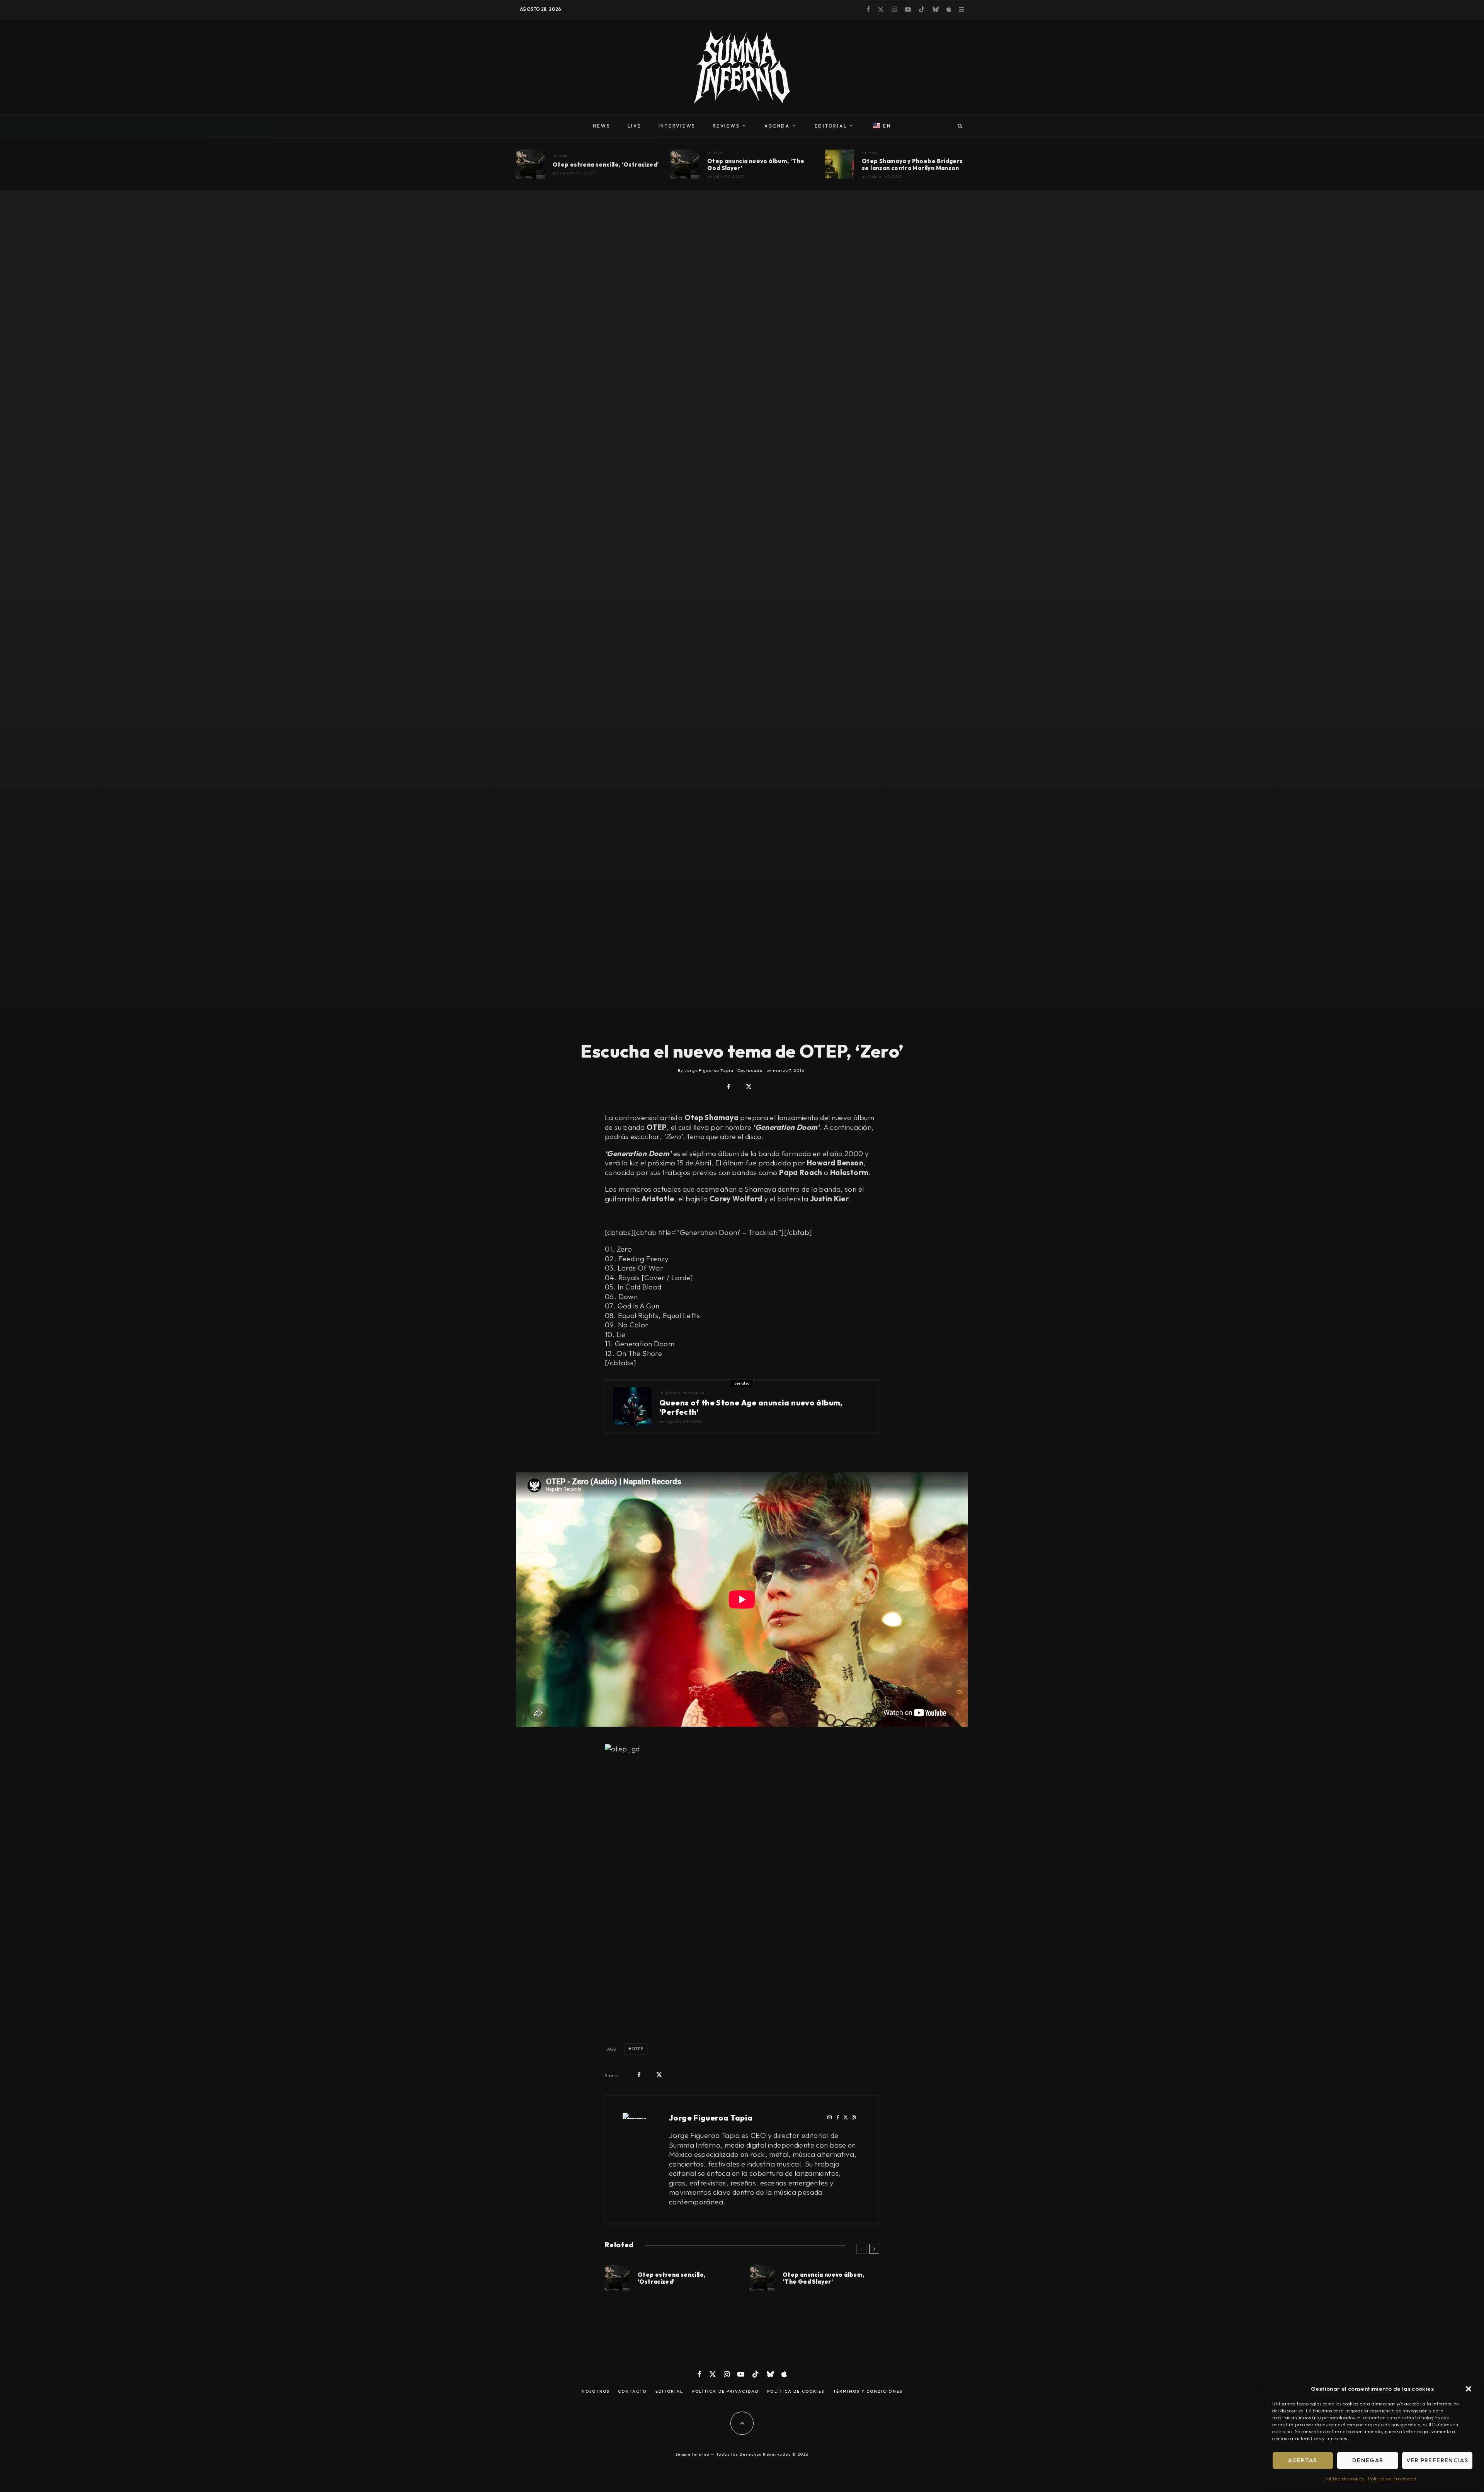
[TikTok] (922, 9)
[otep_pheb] (840, 164)
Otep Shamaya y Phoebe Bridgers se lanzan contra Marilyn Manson (912, 165)
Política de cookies (1344, 2479)
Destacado (750, 1070)
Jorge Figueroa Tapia (711, 2118)
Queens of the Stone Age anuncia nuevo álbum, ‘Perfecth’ (751, 1407)
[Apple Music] (949, 9)
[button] (1469, 2389)
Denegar (1368, 2460)
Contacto (632, 2392)
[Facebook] (868, 9)
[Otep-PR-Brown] (530, 164)
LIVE (635, 126)
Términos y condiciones (868, 2392)
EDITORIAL (831, 126)
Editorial (670, 2392)
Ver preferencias (1437, 2460)
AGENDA (777, 126)
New (564, 156)
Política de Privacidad (1392, 2479)
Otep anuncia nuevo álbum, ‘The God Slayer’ (756, 165)
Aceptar (1303, 2460)
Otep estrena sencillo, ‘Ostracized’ (606, 165)
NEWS (602, 126)
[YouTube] (908, 9)
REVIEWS (726, 126)
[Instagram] (894, 9)
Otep (637, 2049)
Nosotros (596, 2392)
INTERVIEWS (677, 126)
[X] (881, 9)
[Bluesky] (936, 9)
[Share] (729, 1087)
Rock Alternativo (685, 1393)
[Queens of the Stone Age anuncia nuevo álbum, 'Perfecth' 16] (632, 1407)
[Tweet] (749, 1087)
